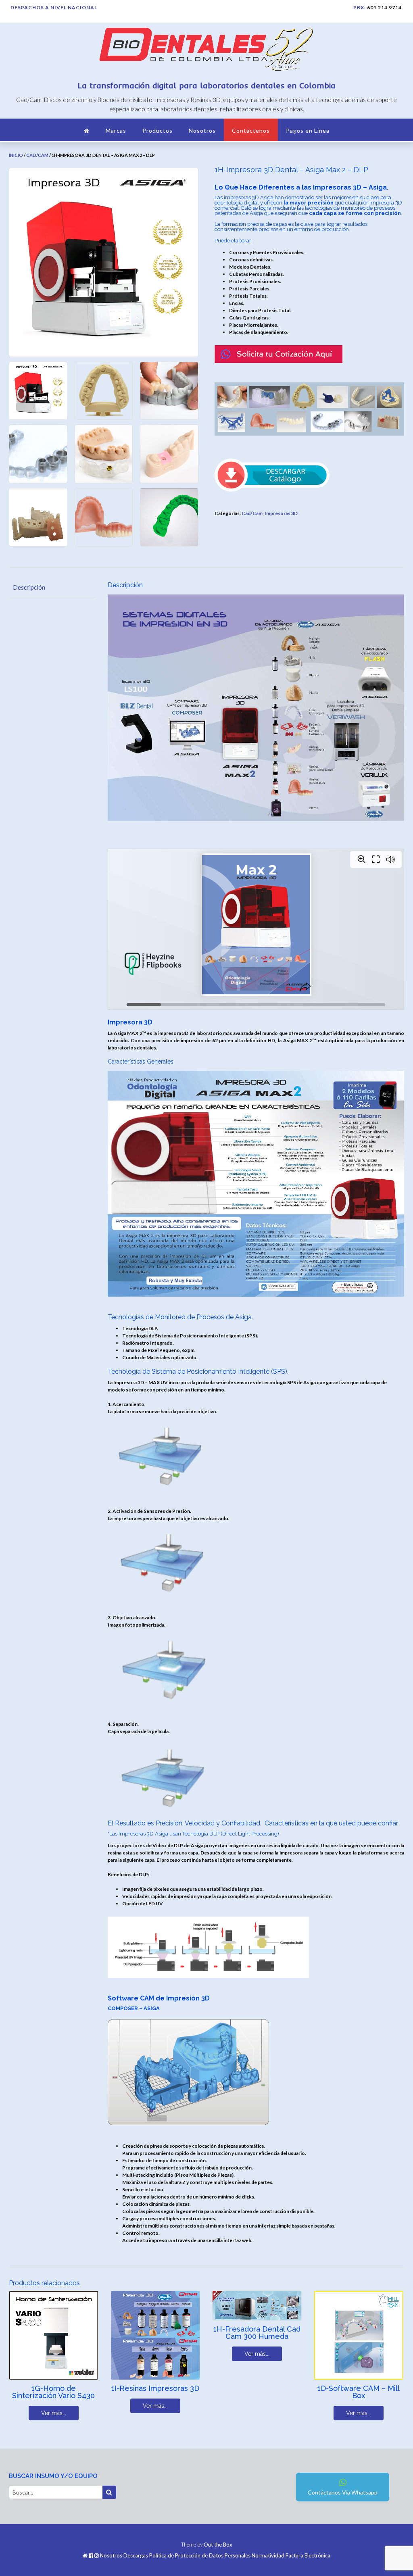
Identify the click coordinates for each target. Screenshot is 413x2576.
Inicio (16, 155)
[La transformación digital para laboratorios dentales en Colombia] (206, 51)
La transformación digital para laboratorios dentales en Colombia (207, 85)
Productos (157, 130)
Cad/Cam (37, 155)
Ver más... (54, 2413)
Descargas (136, 2556)
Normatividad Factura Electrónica (291, 2556)
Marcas (116, 130)
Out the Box (218, 2545)
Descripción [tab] (29, 587)
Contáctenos (251, 130)
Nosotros (202, 130)
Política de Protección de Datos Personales (200, 2556)
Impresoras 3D (281, 513)
